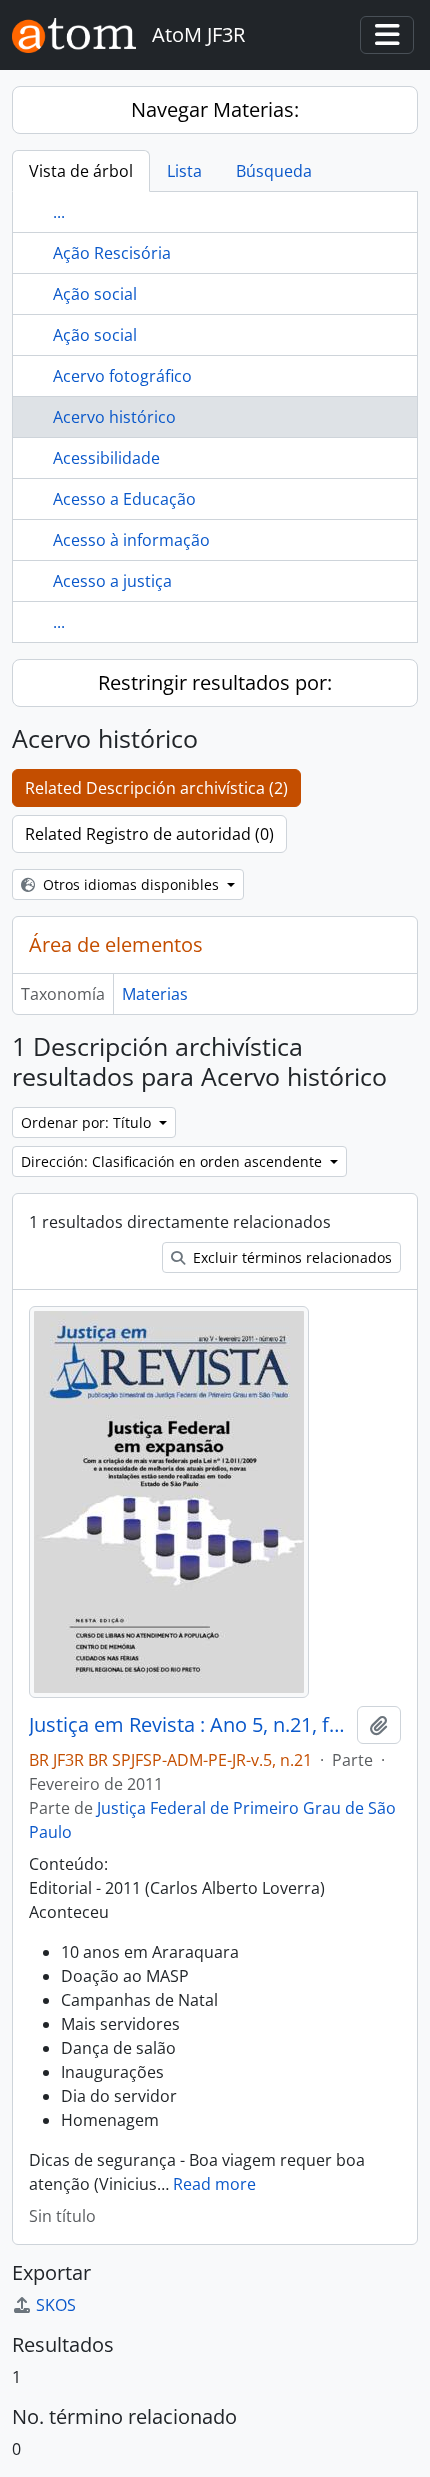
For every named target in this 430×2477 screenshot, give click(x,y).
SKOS (56, 2305)
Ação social (95, 294)
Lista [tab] (184, 171)
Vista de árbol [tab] (81, 171)
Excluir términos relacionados (290, 1257)
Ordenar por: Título (88, 1122)
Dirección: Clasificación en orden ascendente (173, 1161)
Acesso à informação (131, 540)
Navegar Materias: (215, 109)
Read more (214, 2184)
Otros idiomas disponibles (131, 884)
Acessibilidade (106, 458)
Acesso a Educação (124, 499)
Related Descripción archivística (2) (156, 788)
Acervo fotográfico (122, 376)
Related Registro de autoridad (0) (149, 834)
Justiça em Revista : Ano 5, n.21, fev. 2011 (189, 1725)
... (59, 212)
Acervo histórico (114, 417)
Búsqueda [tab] (274, 171)
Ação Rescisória (112, 253)
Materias (155, 994)
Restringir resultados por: (215, 682)
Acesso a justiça (112, 581)
